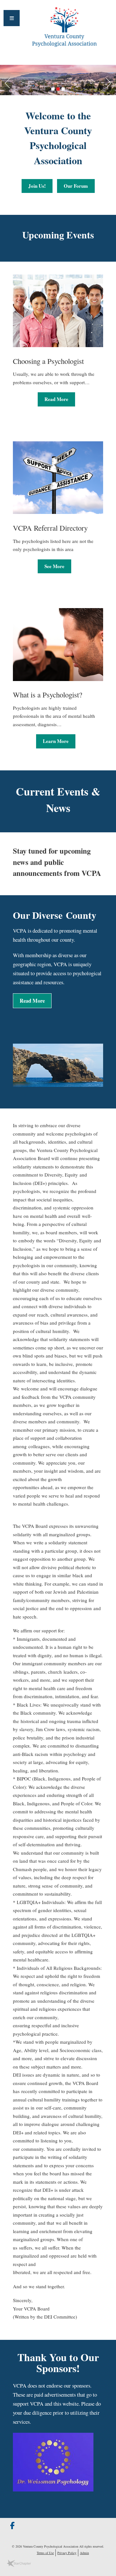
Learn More (56, 741)
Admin (84, 2553)
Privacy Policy (67, 2553)
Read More (56, 399)
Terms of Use (45, 2553)
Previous (5, 82)
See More (54, 566)
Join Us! (37, 186)
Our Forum (76, 186)
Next (111, 82)
